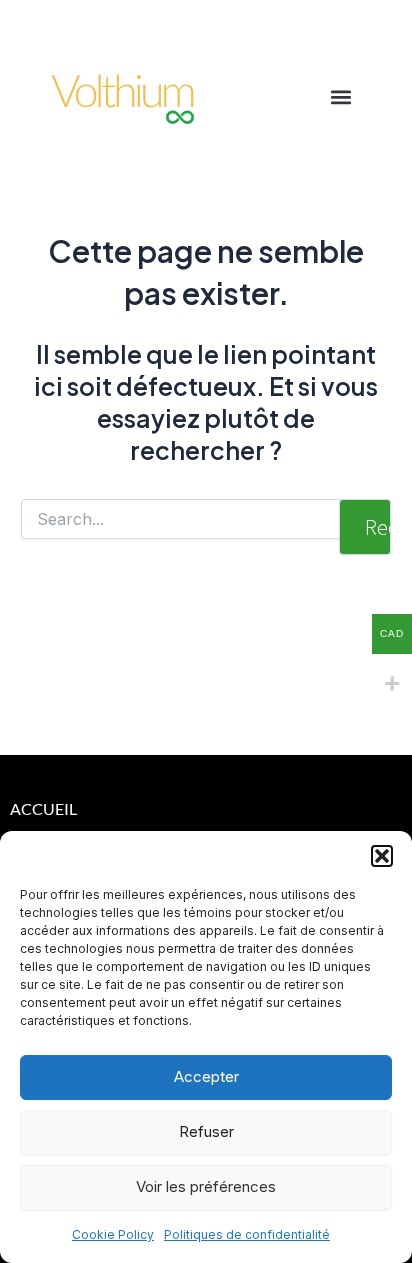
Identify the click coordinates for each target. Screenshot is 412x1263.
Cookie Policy (113, 1234)
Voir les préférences (206, 1186)
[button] (382, 856)
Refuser (206, 1131)
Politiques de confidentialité (247, 1234)
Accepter (206, 1076)
